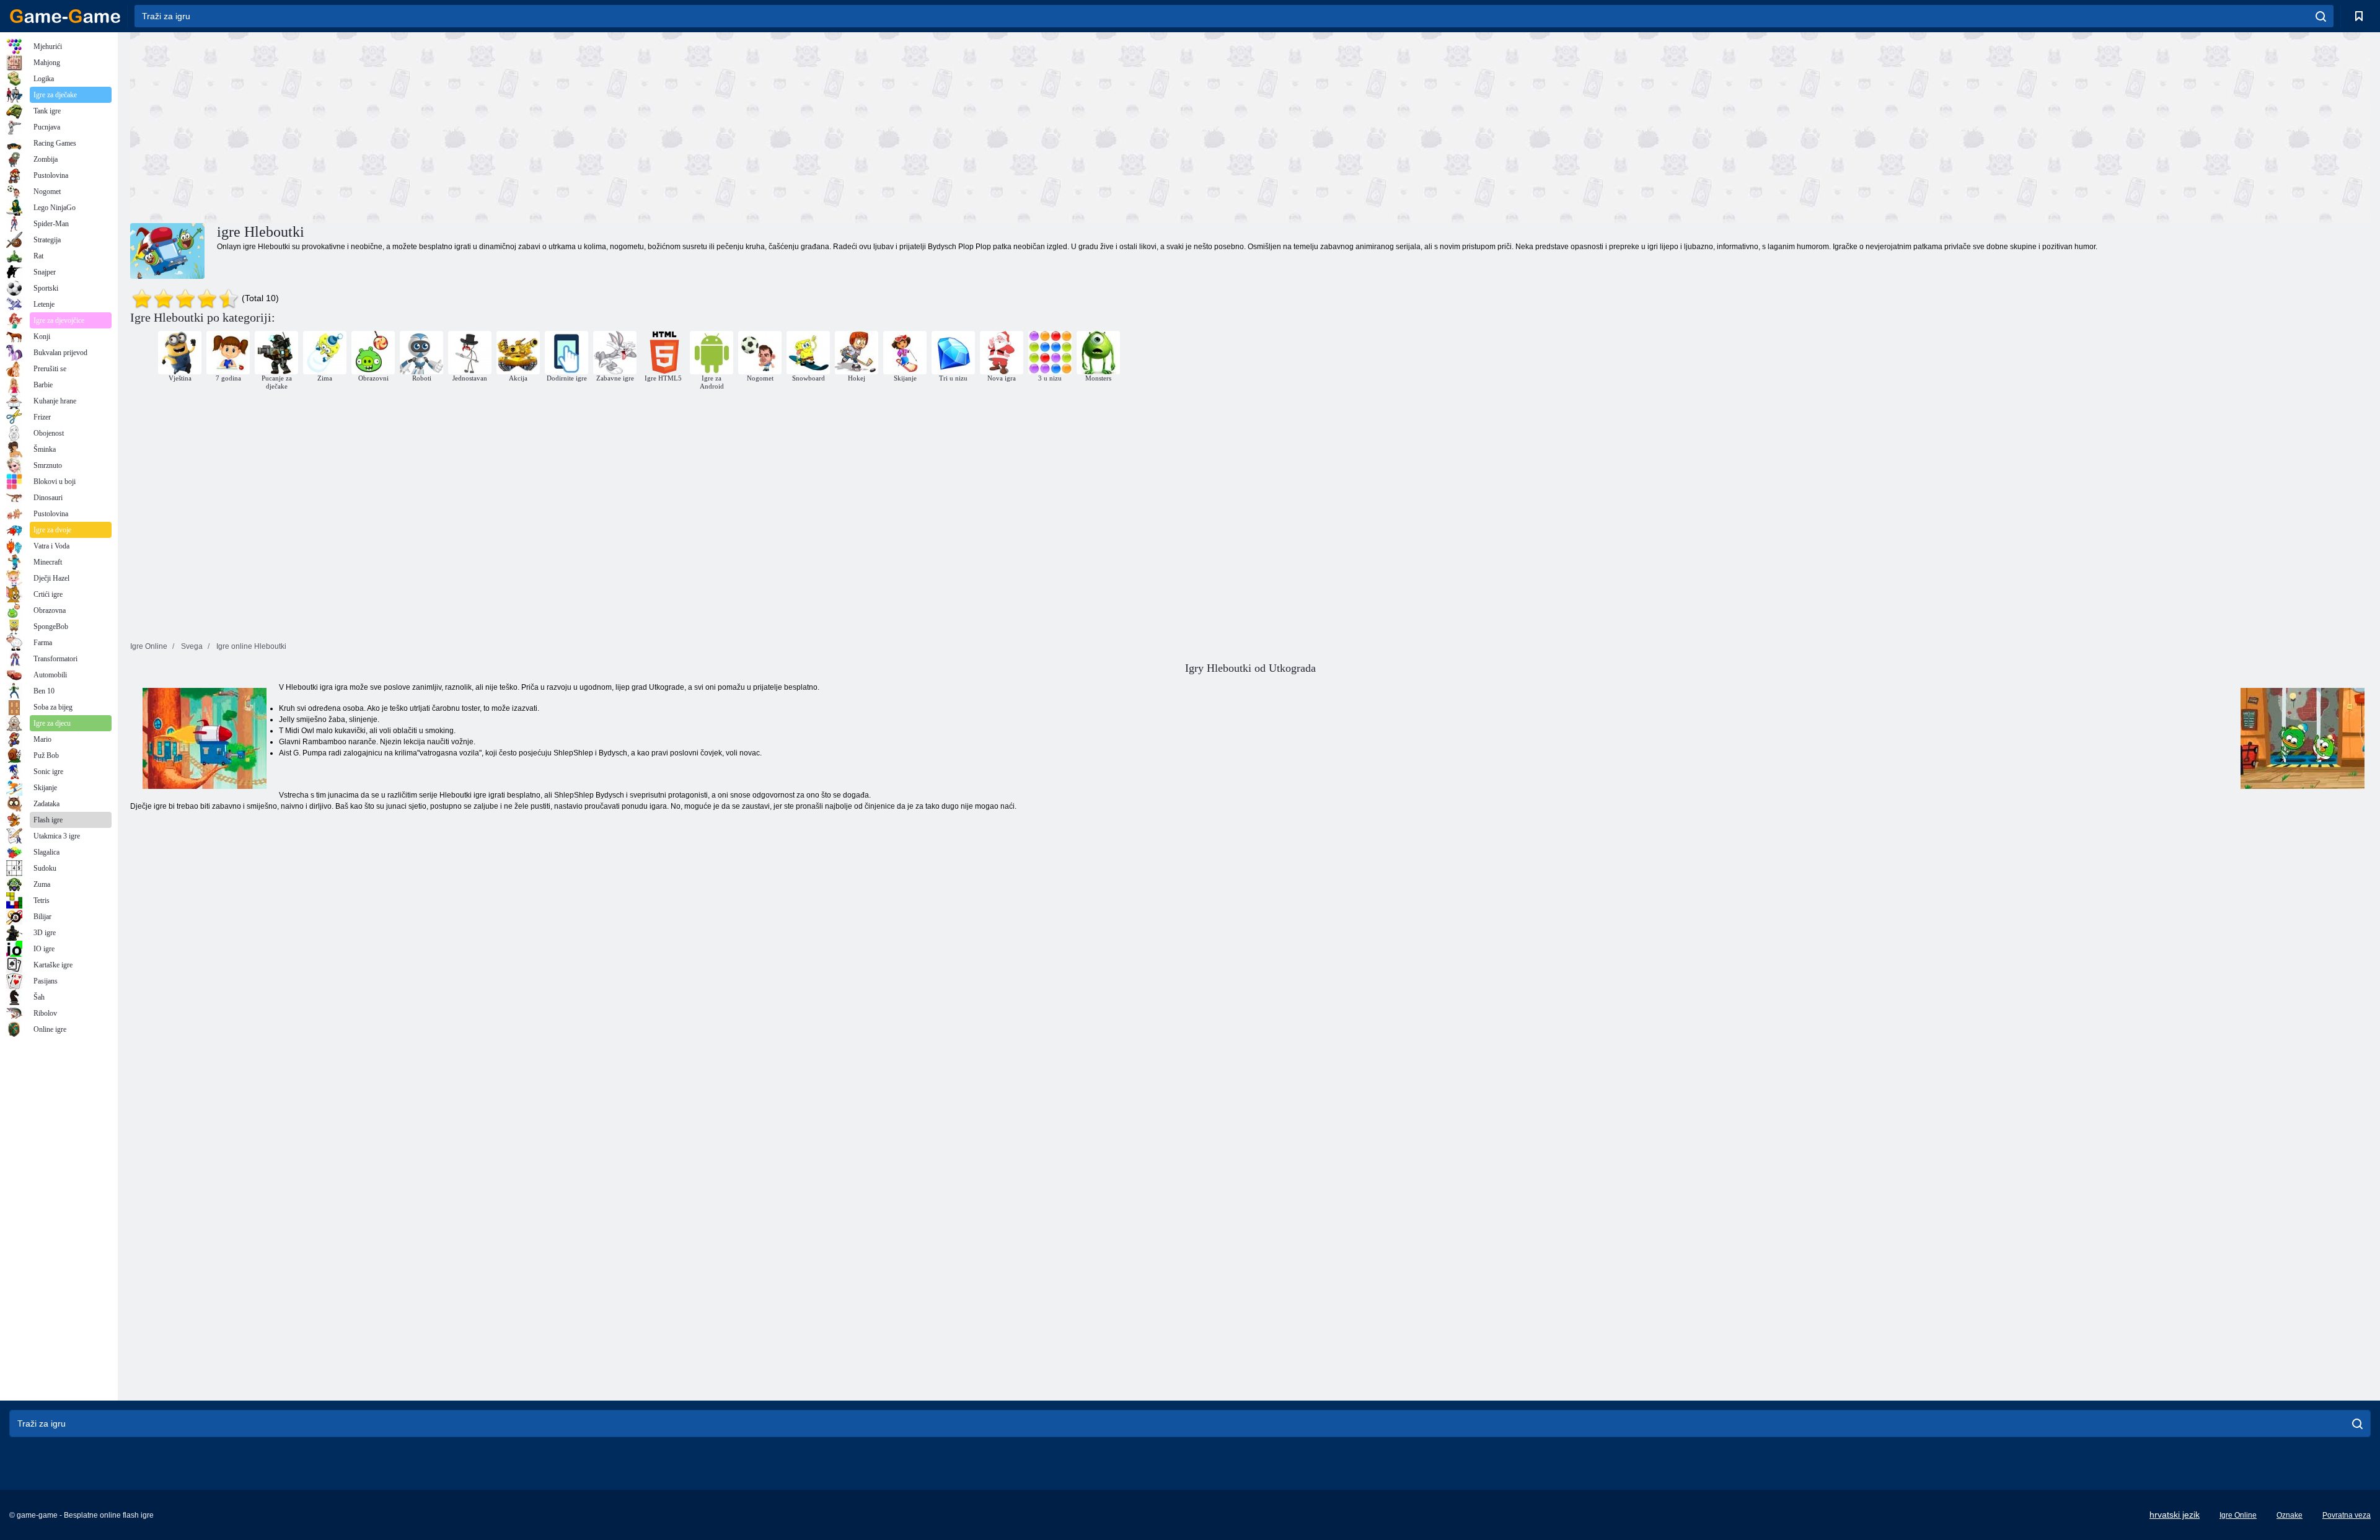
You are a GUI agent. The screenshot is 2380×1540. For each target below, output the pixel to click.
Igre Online (2238, 1515)
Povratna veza (2347, 1515)
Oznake (2290, 1515)
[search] (2321, 16)
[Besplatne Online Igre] (65, 16)
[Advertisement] (690, 126)
